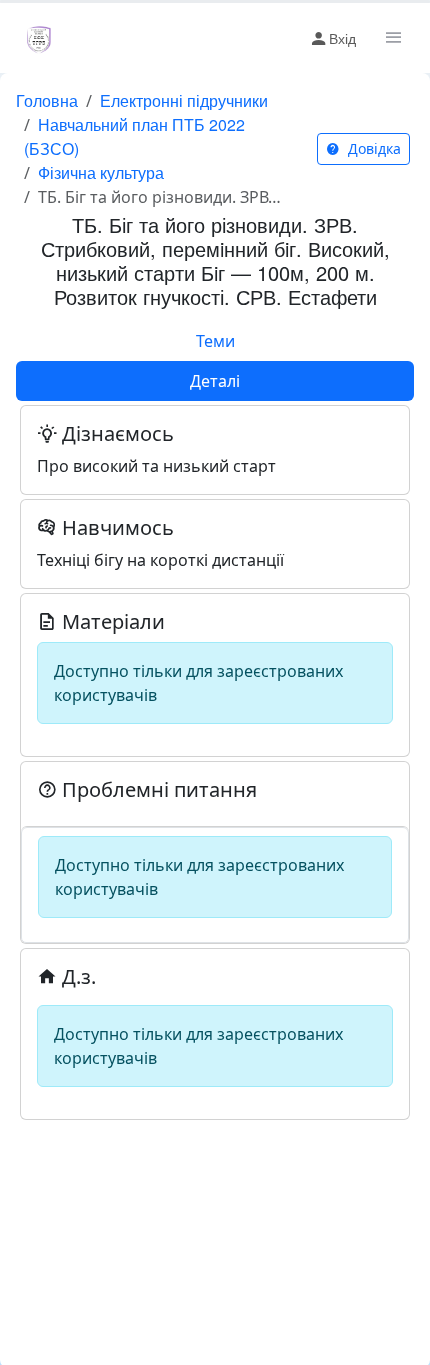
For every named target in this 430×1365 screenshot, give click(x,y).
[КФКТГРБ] (39, 38)
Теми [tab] (215, 341)
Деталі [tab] (215, 381)
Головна (47, 100)
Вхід (342, 38)
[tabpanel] (215, 760)
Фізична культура (101, 172)
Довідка (372, 148)
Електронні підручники (184, 100)
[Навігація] (392, 38)
